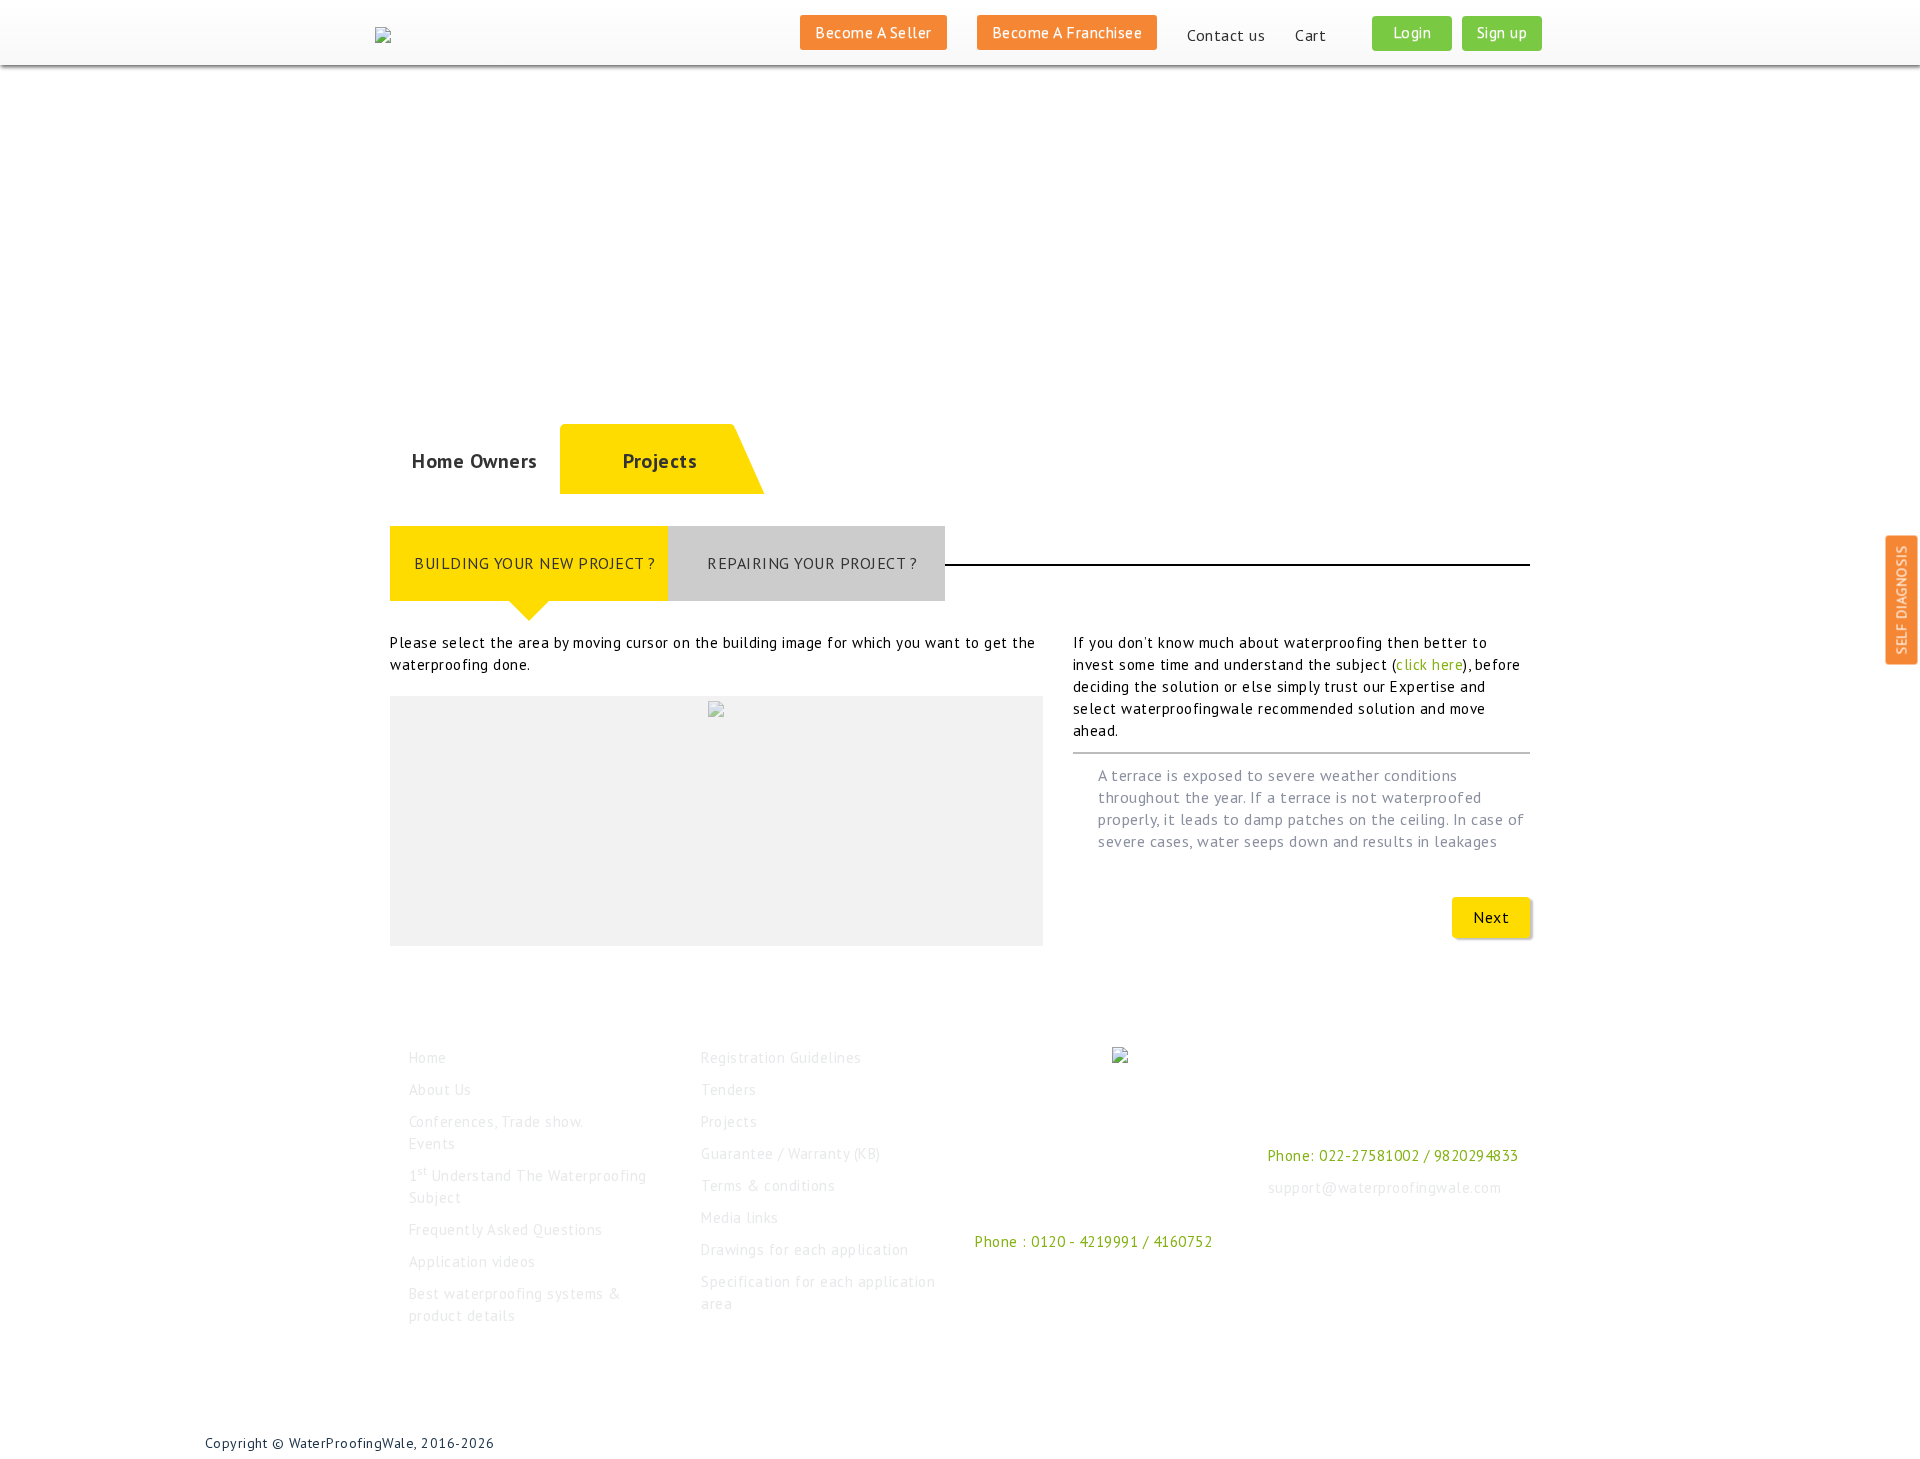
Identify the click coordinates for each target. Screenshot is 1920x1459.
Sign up (1502, 32)
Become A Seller (873, 32)
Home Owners (475, 461)
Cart (1313, 35)
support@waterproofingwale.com (1385, 1187)
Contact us (1226, 35)
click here (1429, 664)
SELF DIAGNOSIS (1902, 599)
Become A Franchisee (1067, 32)
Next (1491, 917)
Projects (660, 461)
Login (1412, 32)
